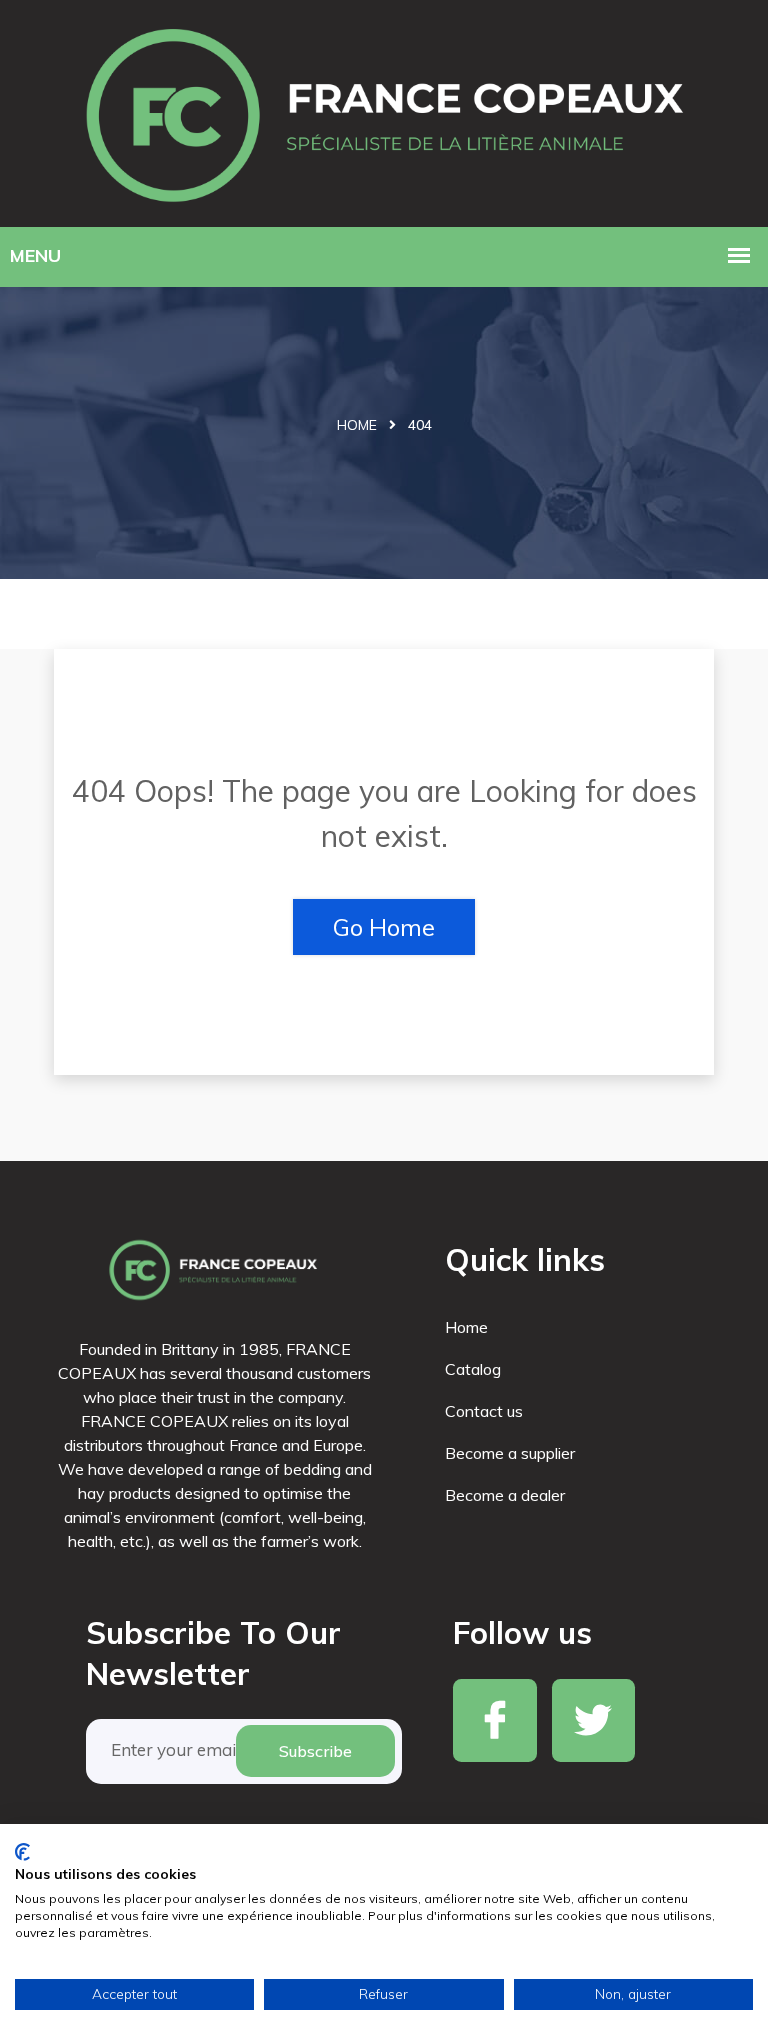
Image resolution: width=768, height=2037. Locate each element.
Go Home (384, 927)
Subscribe (315, 1751)
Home (357, 425)
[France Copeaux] (384, 110)
